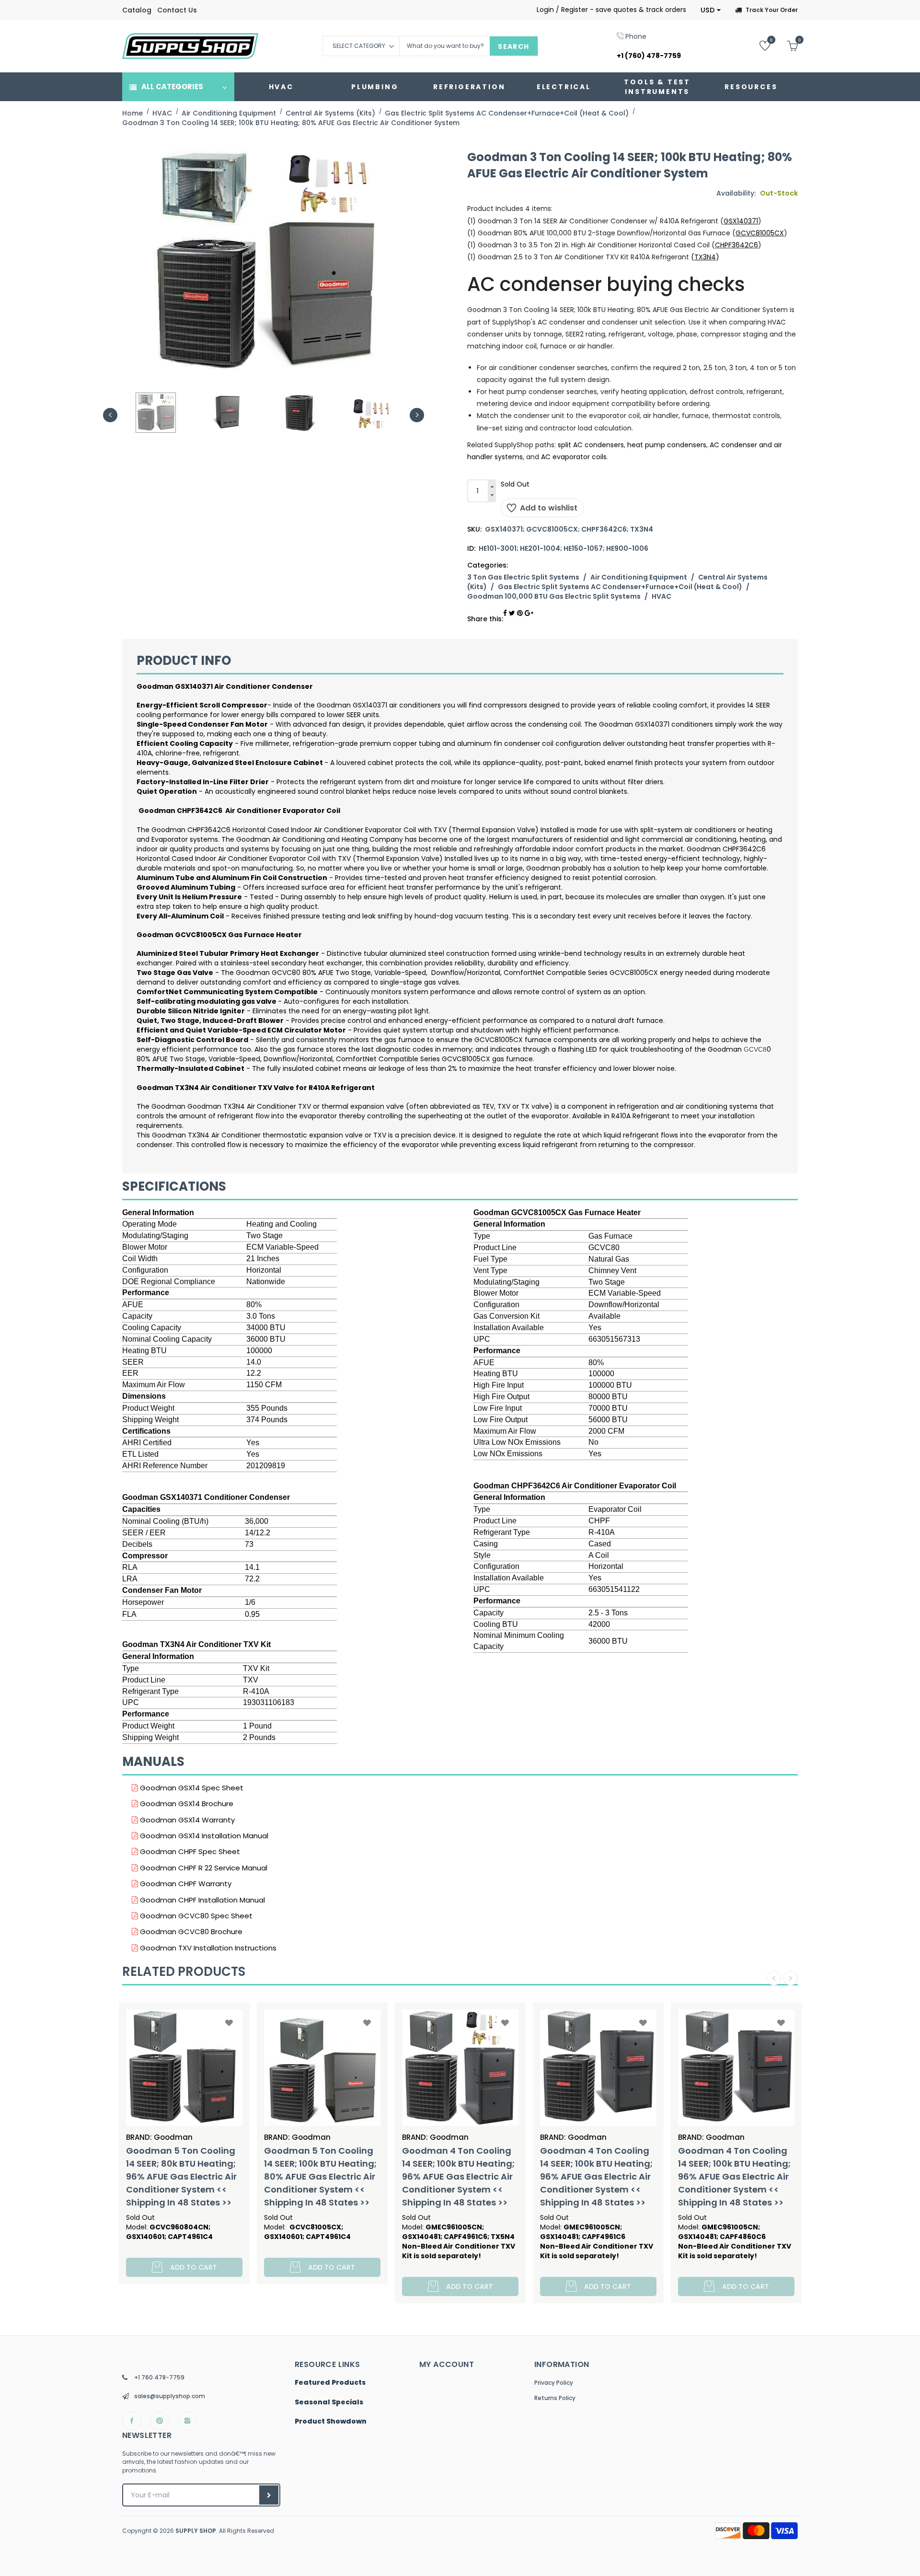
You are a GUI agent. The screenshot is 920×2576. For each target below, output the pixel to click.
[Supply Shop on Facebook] (132, 2421)
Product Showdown (331, 2422)
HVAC (281, 87)
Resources (751, 87)
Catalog (137, 10)
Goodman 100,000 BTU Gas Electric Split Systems (554, 596)
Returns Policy (555, 2398)
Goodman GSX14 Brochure (186, 1804)
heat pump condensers (667, 445)
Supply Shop (196, 2531)
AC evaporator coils (574, 457)
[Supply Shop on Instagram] (187, 2421)
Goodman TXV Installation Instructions (207, 1948)
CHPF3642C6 (736, 245)
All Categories (172, 87)
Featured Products (330, 2383)
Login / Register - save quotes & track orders (611, 10)
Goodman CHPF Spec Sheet (189, 1851)
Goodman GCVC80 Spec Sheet (195, 1916)
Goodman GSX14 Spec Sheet (191, 1788)
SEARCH (513, 46)
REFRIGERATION (469, 87)
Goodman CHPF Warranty (185, 1884)
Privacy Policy (554, 2383)
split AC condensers (591, 445)
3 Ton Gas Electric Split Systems (523, 577)
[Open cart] (785, 45)
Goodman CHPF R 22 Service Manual (203, 1868)
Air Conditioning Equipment (639, 577)
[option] (156, 413)
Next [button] (417, 415)
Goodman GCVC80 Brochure (190, 1932)
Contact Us (177, 10)
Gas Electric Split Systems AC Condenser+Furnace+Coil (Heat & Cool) (620, 587)
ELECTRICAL (564, 87)
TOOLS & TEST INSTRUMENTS (657, 87)
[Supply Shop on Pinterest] (160, 2421)
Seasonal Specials (329, 2402)
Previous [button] (110, 415)
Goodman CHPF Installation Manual (201, 1900)
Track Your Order (772, 10)
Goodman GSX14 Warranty (186, 1820)
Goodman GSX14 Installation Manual (203, 1836)
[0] (758, 45)
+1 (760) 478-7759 (649, 56)
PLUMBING (375, 87)
